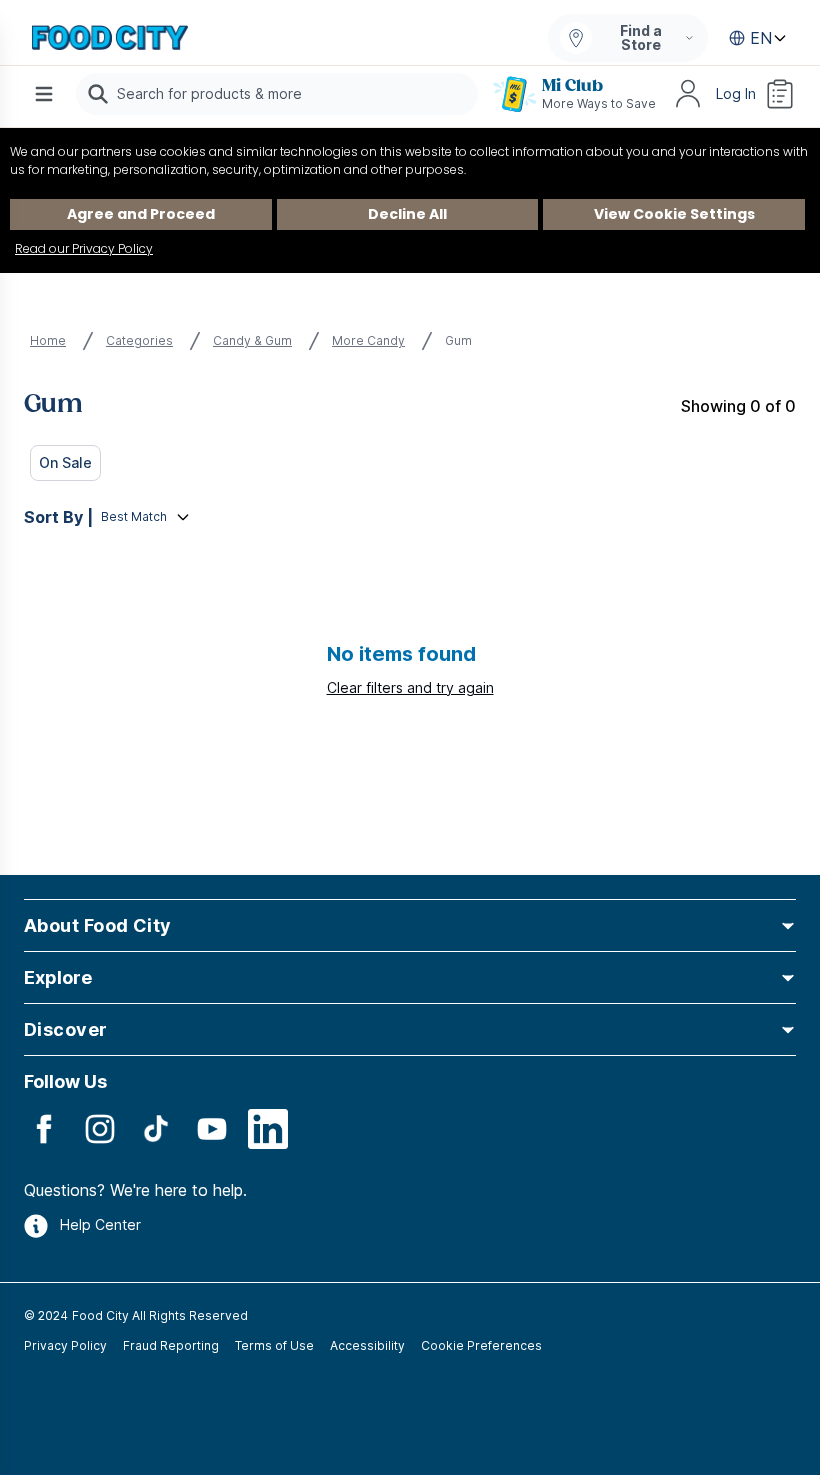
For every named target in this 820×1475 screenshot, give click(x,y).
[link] (110, 38)
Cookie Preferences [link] (481, 1345)
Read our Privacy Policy (84, 248)
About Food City (98, 925)
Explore (58, 977)
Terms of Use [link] (274, 1345)
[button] (410, 925)
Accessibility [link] (367, 1345)
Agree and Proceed (141, 214)
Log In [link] (736, 93)
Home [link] (48, 340)
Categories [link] (139, 340)
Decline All (407, 214)
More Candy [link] (368, 340)
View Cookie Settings (674, 214)
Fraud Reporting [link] (171, 1345)
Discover (66, 1029)
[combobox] (277, 94)
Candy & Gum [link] (252, 340)
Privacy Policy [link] (65, 1345)
